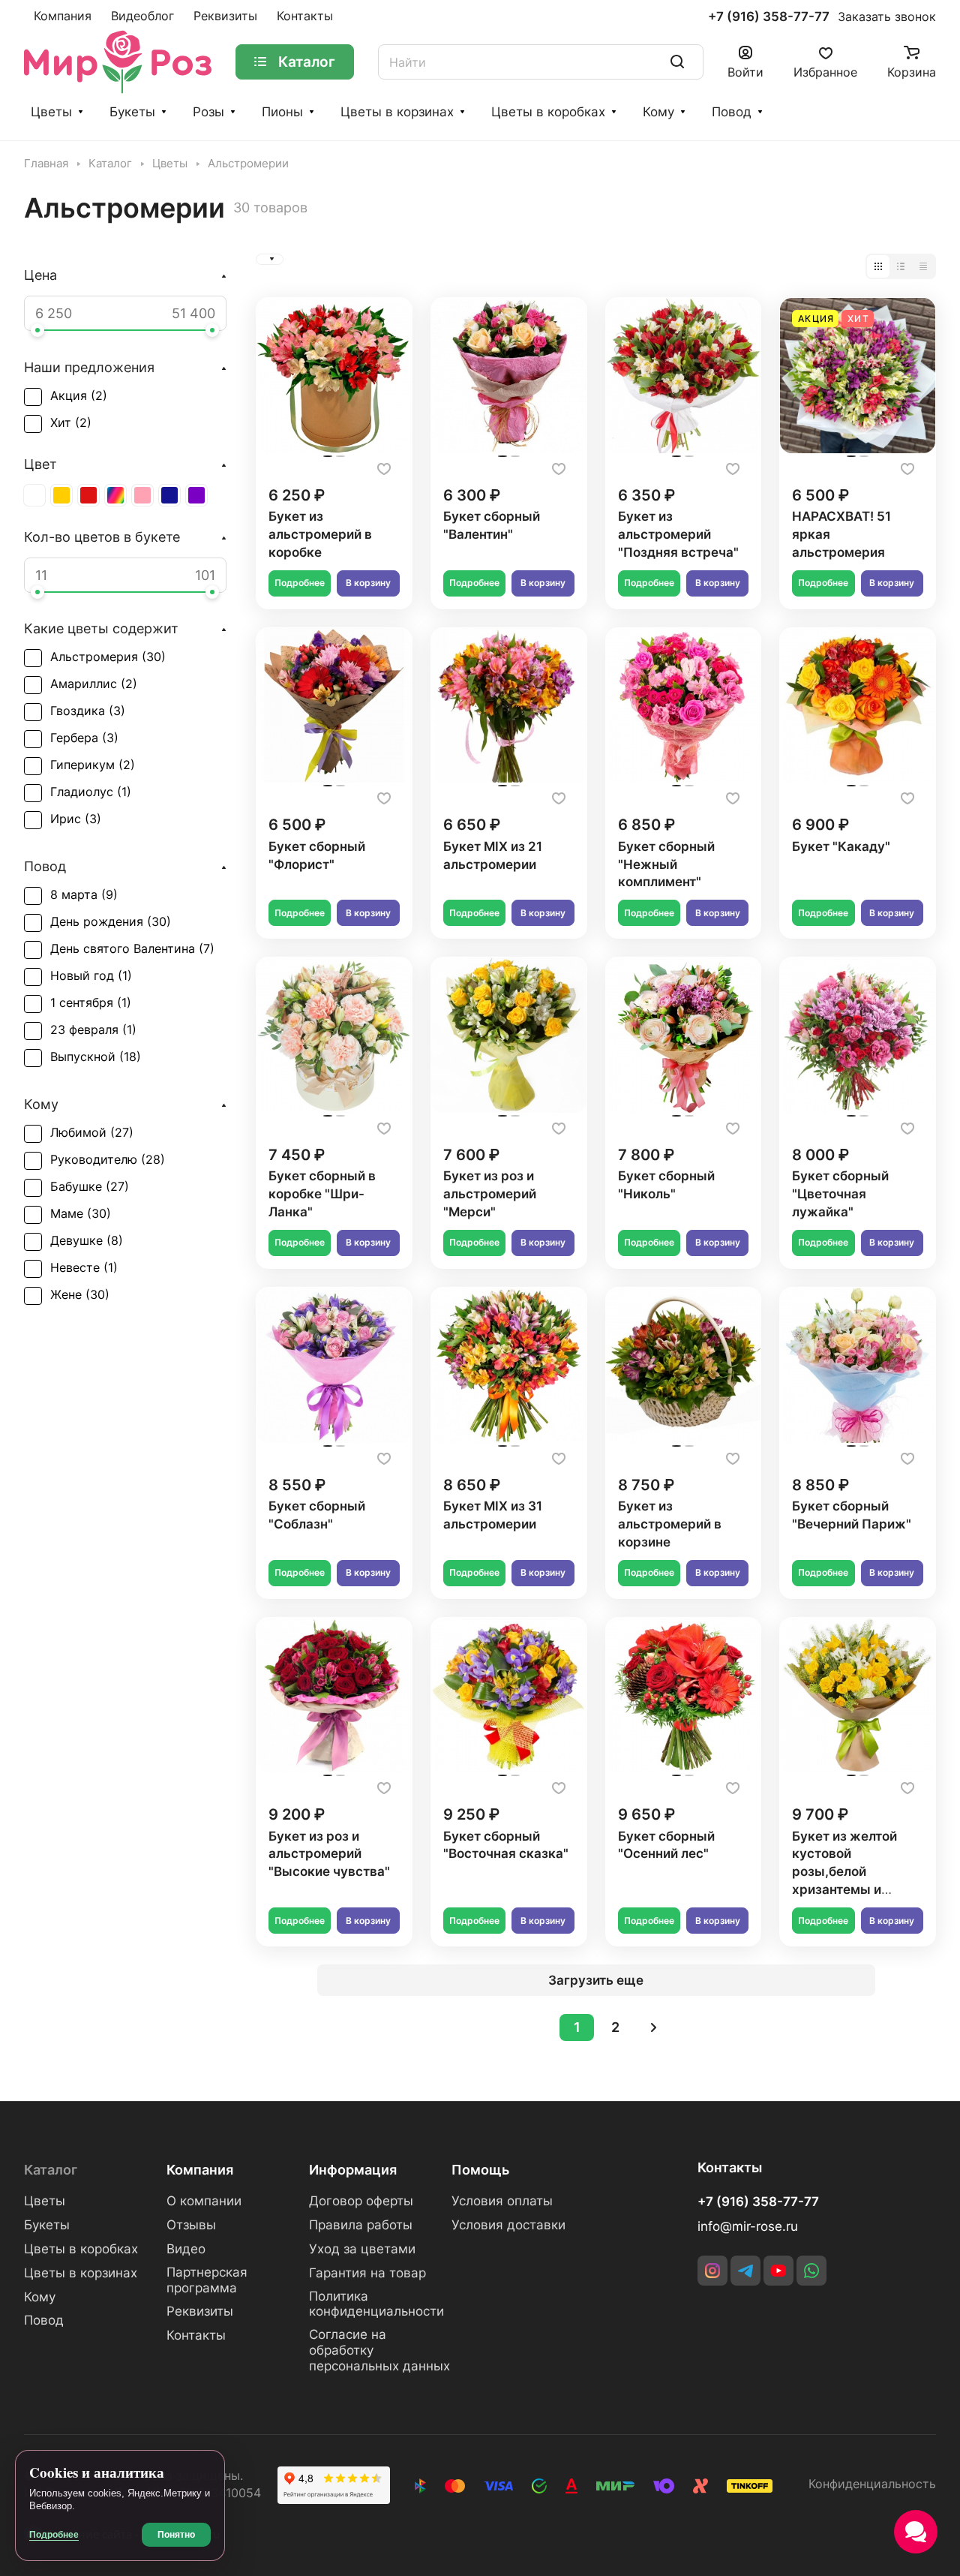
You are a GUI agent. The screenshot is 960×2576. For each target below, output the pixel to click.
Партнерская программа (207, 2280)
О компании (204, 2201)
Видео (186, 2249)
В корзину (368, 583)
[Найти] (677, 62)
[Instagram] (712, 2271)
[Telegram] (745, 2271)
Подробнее (300, 583)
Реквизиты (200, 2311)
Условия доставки (508, 2225)
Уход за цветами (362, 2249)
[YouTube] (778, 2271)
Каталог (51, 2170)
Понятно (176, 2535)
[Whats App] (811, 2271)
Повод (732, 112)
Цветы (51, 112)
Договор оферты (361, 2201)
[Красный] (88, 495)
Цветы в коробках (548, 112)
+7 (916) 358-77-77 (769, 17)
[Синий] (169, 495)
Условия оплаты (502, 2201)
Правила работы (361, 2225)
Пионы (282, 112)
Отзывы (191, 2225)
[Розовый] (142, 495)
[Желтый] (61, 495)
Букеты (132, 112)
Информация (353, 2170)
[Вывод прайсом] (923, 266)
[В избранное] (384, 469)
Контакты (196, 2335)
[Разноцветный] (115, 495)
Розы (208, 112)
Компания (200, 2170)
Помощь (480, 2170)
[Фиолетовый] (196, 495)
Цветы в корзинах (397, 112)
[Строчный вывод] (901, 266)
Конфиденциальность (872, 2484)
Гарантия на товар (367, 2273)
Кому (658, 112)
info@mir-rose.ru (748, 2226)
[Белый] (34, 495)
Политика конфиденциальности (376, 2304)
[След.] (653, 2027)
